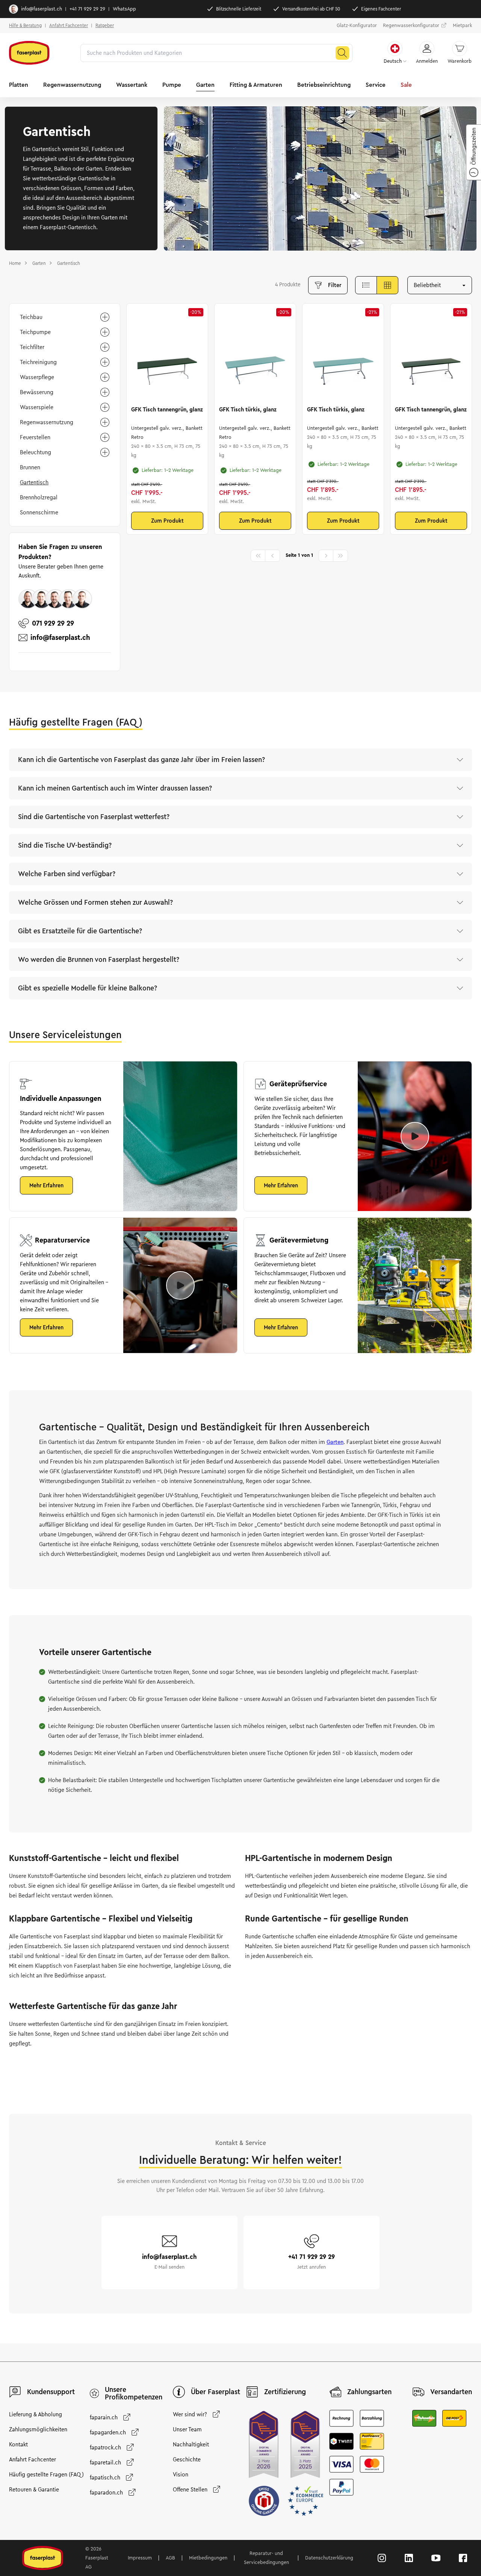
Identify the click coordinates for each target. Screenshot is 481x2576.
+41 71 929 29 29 (87, 9)
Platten (19, 85)
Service (376, 85)
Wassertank (132, 85)
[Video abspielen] (415, 1136)
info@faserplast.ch (42, 9)
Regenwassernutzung (72, 85)
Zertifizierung (285, 2392)
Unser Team (187, 2429)
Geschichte (187, 2460)
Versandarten (451, 2392)
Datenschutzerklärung (329, 2558)
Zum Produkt (167, 521)
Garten (205, 85)
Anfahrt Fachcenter (69, 25)
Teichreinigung (38, 362)
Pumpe (172, 85)
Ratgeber (105, 25)
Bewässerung (37, 392)
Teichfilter (32, 347)
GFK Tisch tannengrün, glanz (167, 410)
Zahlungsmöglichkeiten (38, 2429)
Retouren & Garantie (34, 2490)
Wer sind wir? (190, 2414)
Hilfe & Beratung (25, 25)
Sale (406, 85)
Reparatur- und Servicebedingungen (266, 2558)
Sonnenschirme (39, 512)
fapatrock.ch (105, 2448)
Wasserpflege (37, 377)
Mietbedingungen (208, 2558)
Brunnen (30, 467)
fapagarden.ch (108, 2432)
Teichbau (31, 317)
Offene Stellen (190, 2490)
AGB (170, 2558)
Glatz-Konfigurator (357, 26)
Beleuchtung (36, 452)
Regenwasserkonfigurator (411, 26)
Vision (181, 2475)
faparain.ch (104, 2417)
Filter (335, 285)
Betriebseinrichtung (324, 85)
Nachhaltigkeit (191, 2444)
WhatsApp (124, 9)
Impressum (140, 2558)
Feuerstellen (35, 437)
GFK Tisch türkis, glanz (248, 410)
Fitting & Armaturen (256, 85)
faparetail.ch (105, 2463)
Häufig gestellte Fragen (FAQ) (46, 2475)
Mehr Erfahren (46, 1185)
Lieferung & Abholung (36, 2414)
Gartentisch (34, 482)
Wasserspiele (37, 407)
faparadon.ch (106, 2493)
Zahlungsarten (369, 2392)
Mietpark (462, 26)
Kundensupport (51, 2392)
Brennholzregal (39, 497)
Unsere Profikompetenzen (134, 2393)
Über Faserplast (216, 2392)
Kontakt (18, 2444)
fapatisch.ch (105, 2478)
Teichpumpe (35, 332)
